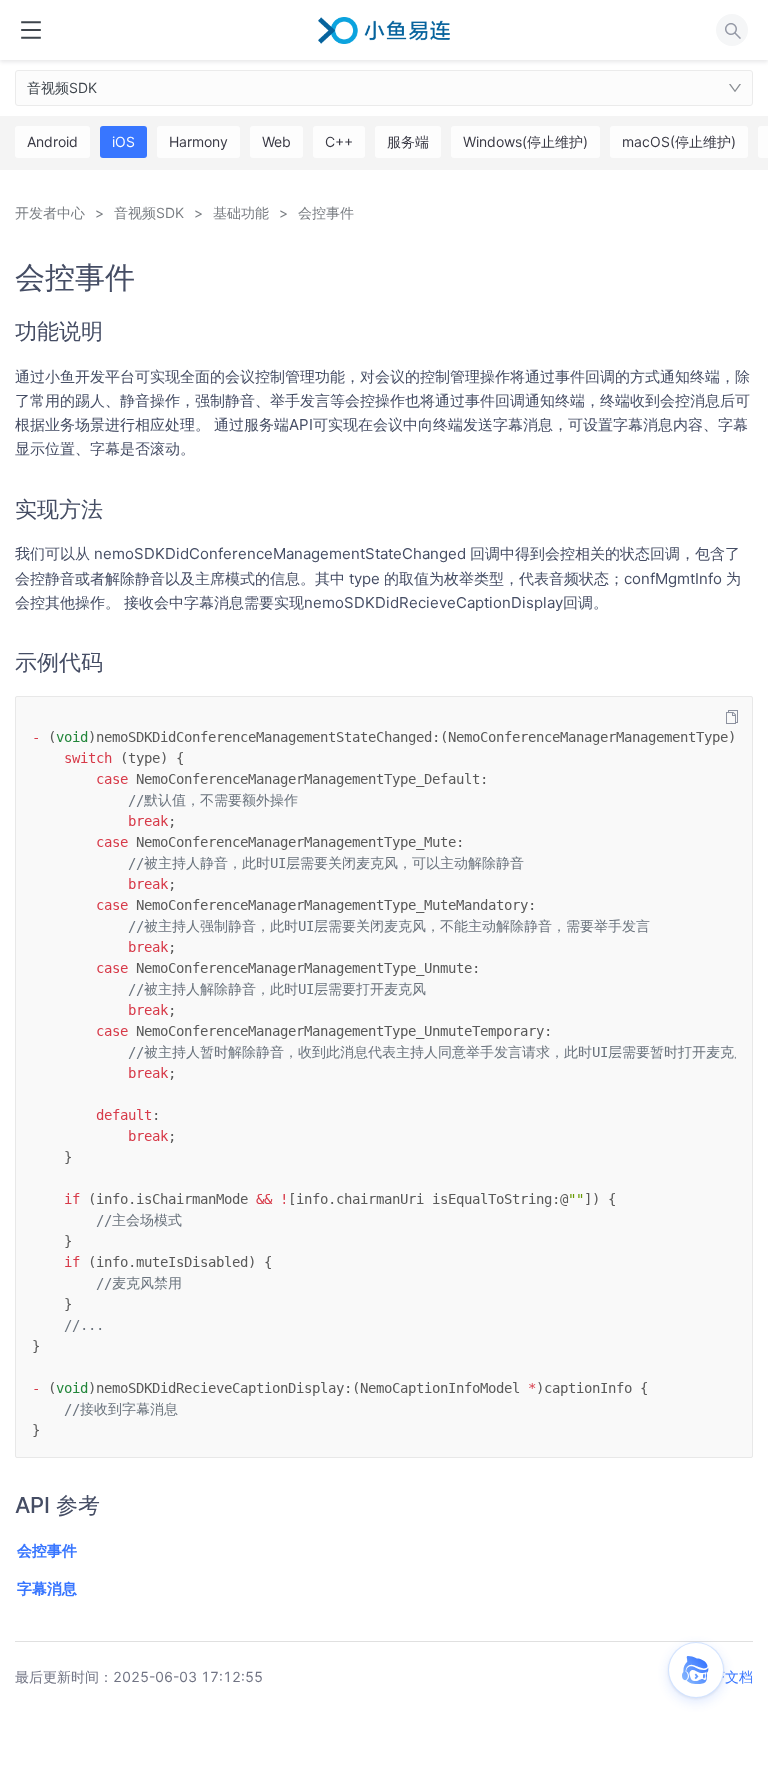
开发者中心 (50, 212)
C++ (339, 141)
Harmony (198, 141)
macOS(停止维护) (679, 141)
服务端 (408, 141)
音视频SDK (62, 87)
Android (52, 141)
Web (276, 141)
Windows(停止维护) (525, 141)
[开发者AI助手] (696, 1670)
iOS (123, 141)
